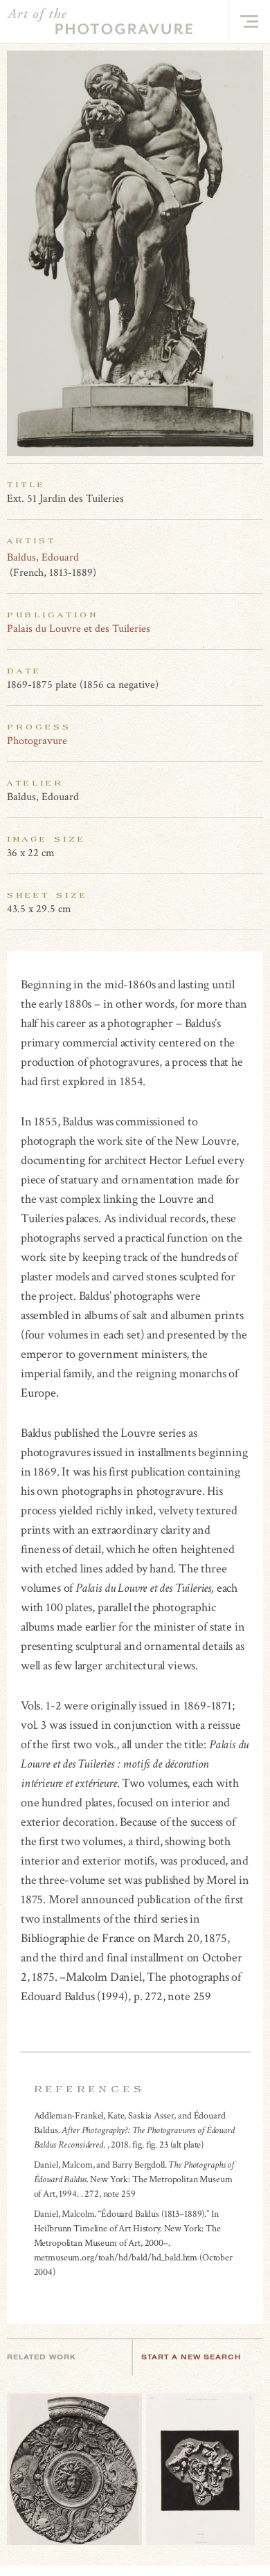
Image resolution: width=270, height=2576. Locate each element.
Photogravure (37, 741)
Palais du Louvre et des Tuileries (79, 629)
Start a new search (191, 2357)
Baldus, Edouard (43, 557)
